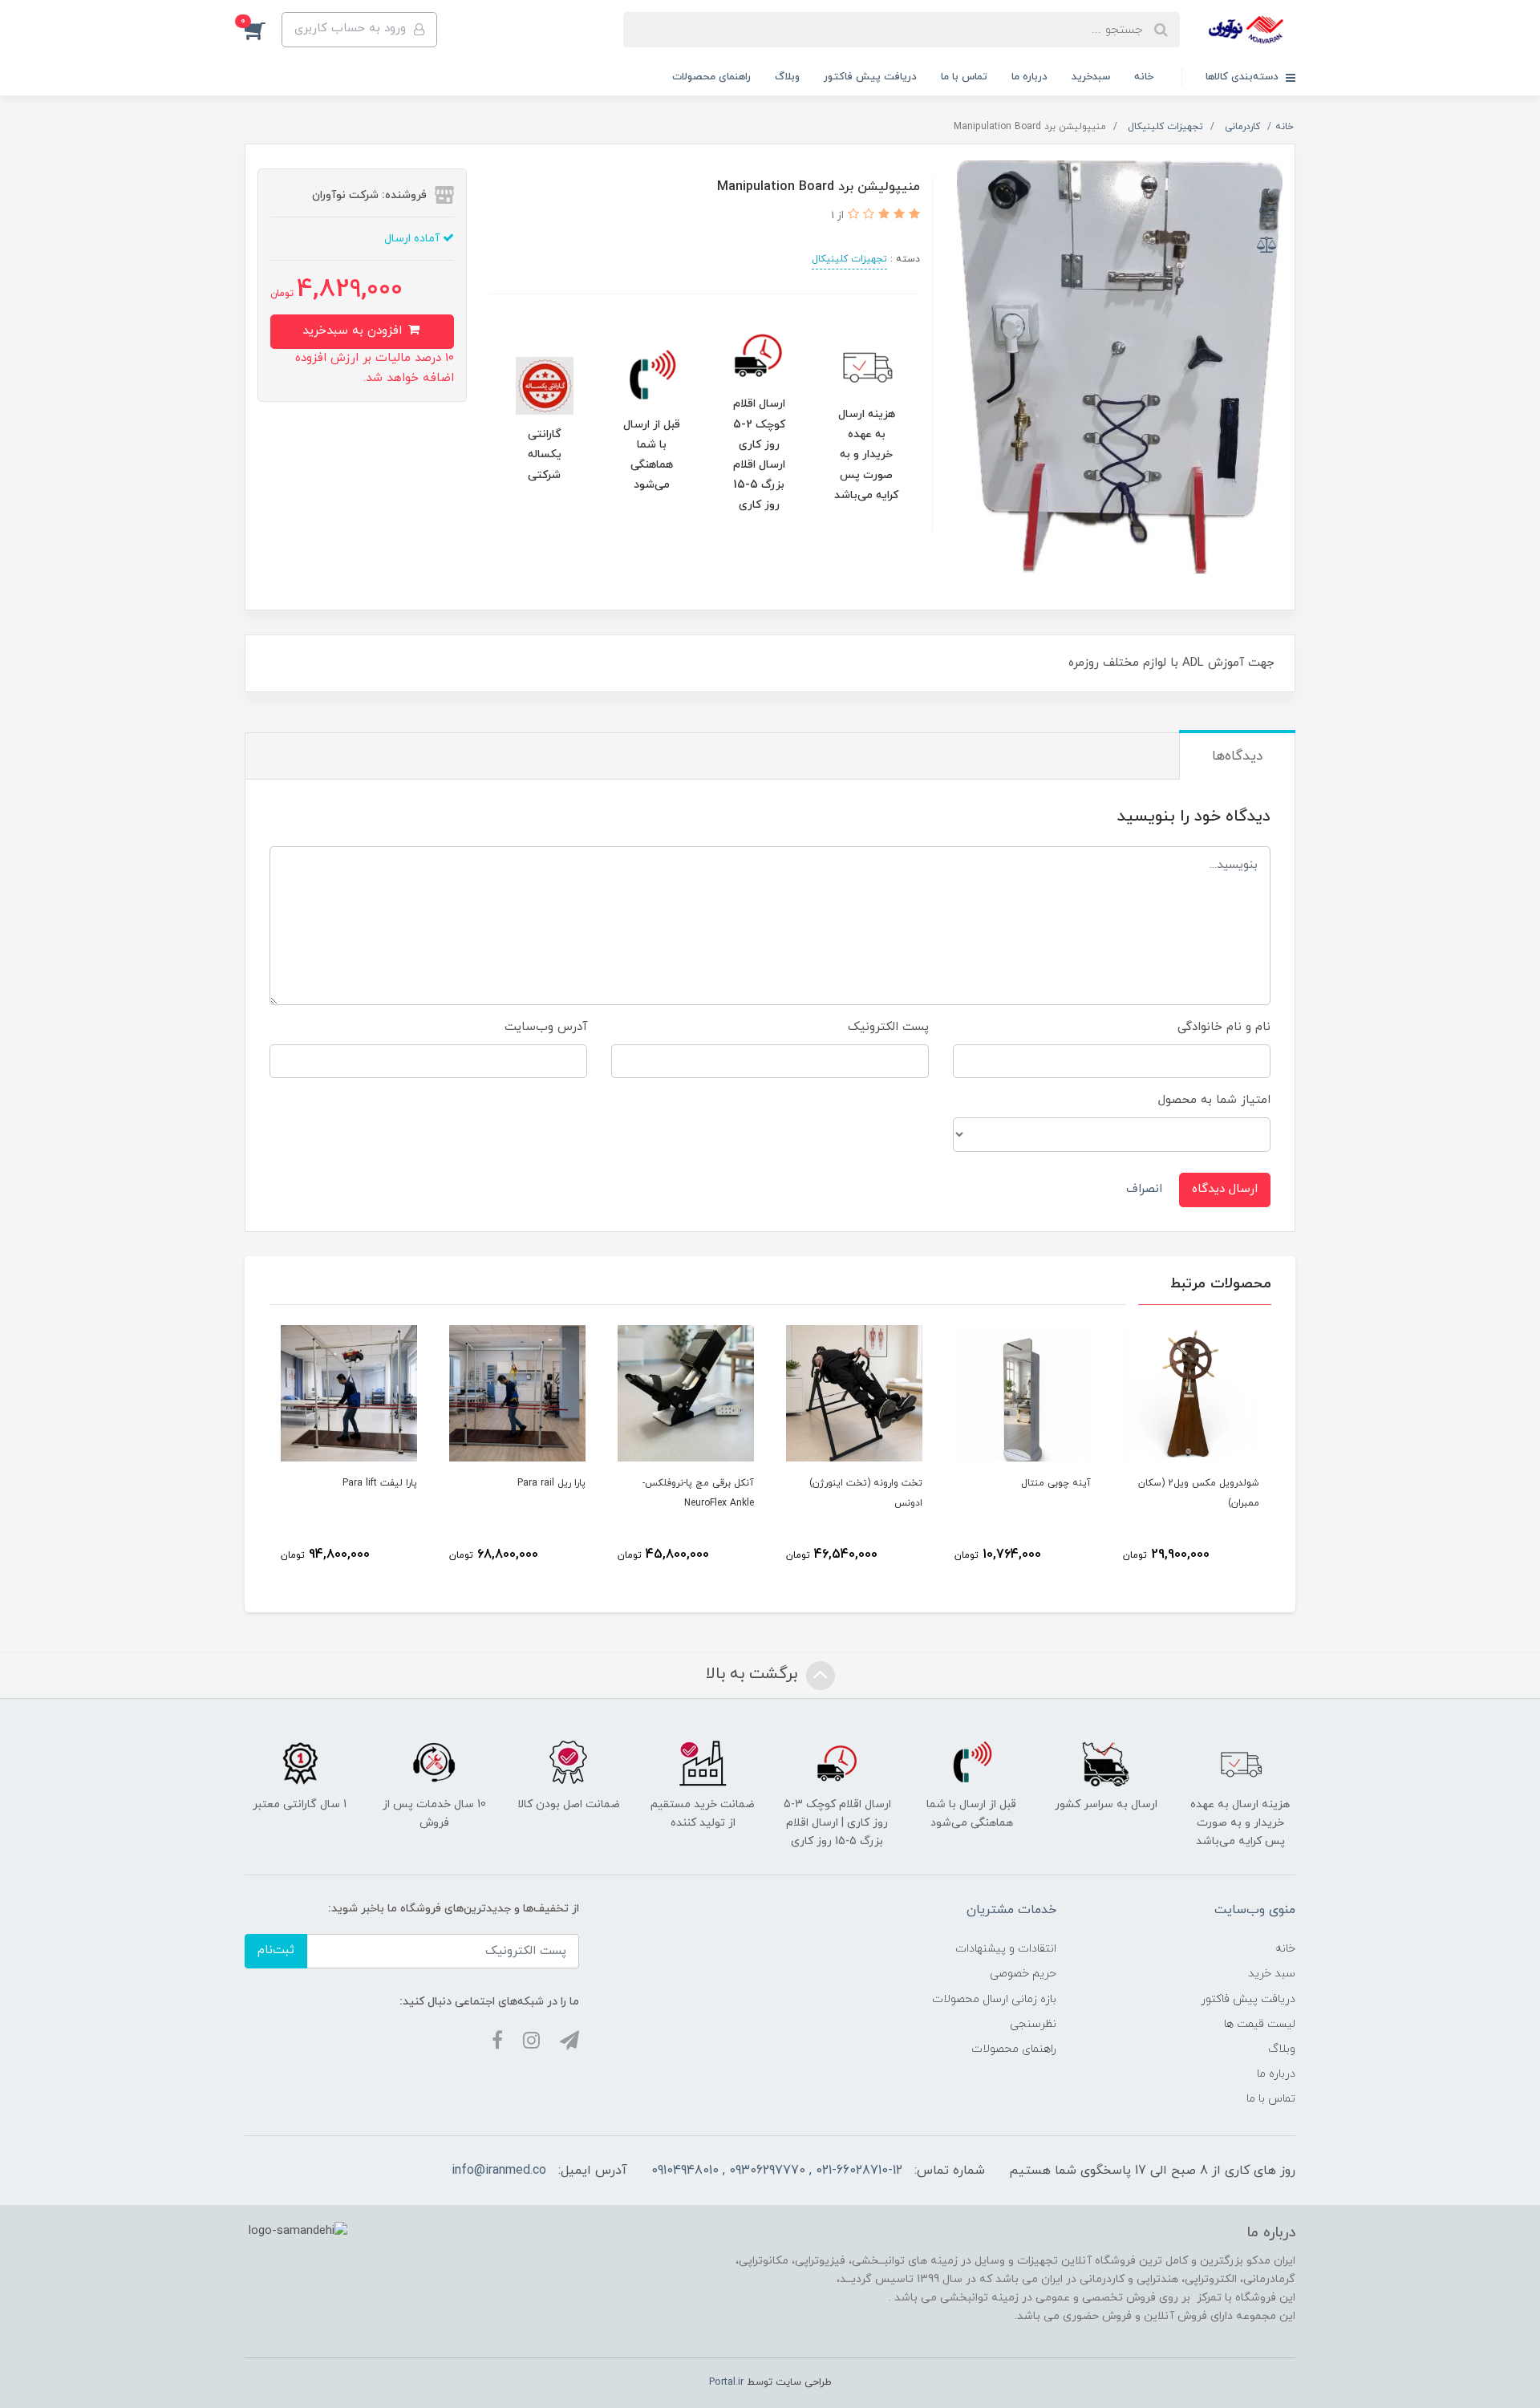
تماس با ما (964, 77)
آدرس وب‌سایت (546, 1027)
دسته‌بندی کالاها (1244, 77)
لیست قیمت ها (1260, 2024)
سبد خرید (1272, 1974)
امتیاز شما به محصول (1214, 1100)
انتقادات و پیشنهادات (1006, 1949)
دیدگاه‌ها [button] (1237, 756)
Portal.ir (726, 2382)
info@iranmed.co (499, 2171)
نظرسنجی (1033, 2024)
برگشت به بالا (754, 1674)
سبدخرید (1091, 77)
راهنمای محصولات (711, 77)
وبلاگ (787, 77)
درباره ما (1029, 77)
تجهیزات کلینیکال (849, 259)
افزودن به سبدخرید (354, 331)
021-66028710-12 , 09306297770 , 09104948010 (777, 2171)
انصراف (1144, 1189)
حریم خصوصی (1023, 1974)
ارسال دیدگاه (1225, 1189)
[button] (263, 30)
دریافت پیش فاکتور (870, 77)
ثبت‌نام (276, 1950)
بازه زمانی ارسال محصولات (994, 1999)
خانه (1144, 77)
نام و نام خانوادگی (1224, 1027)
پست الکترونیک (888, 1027)
